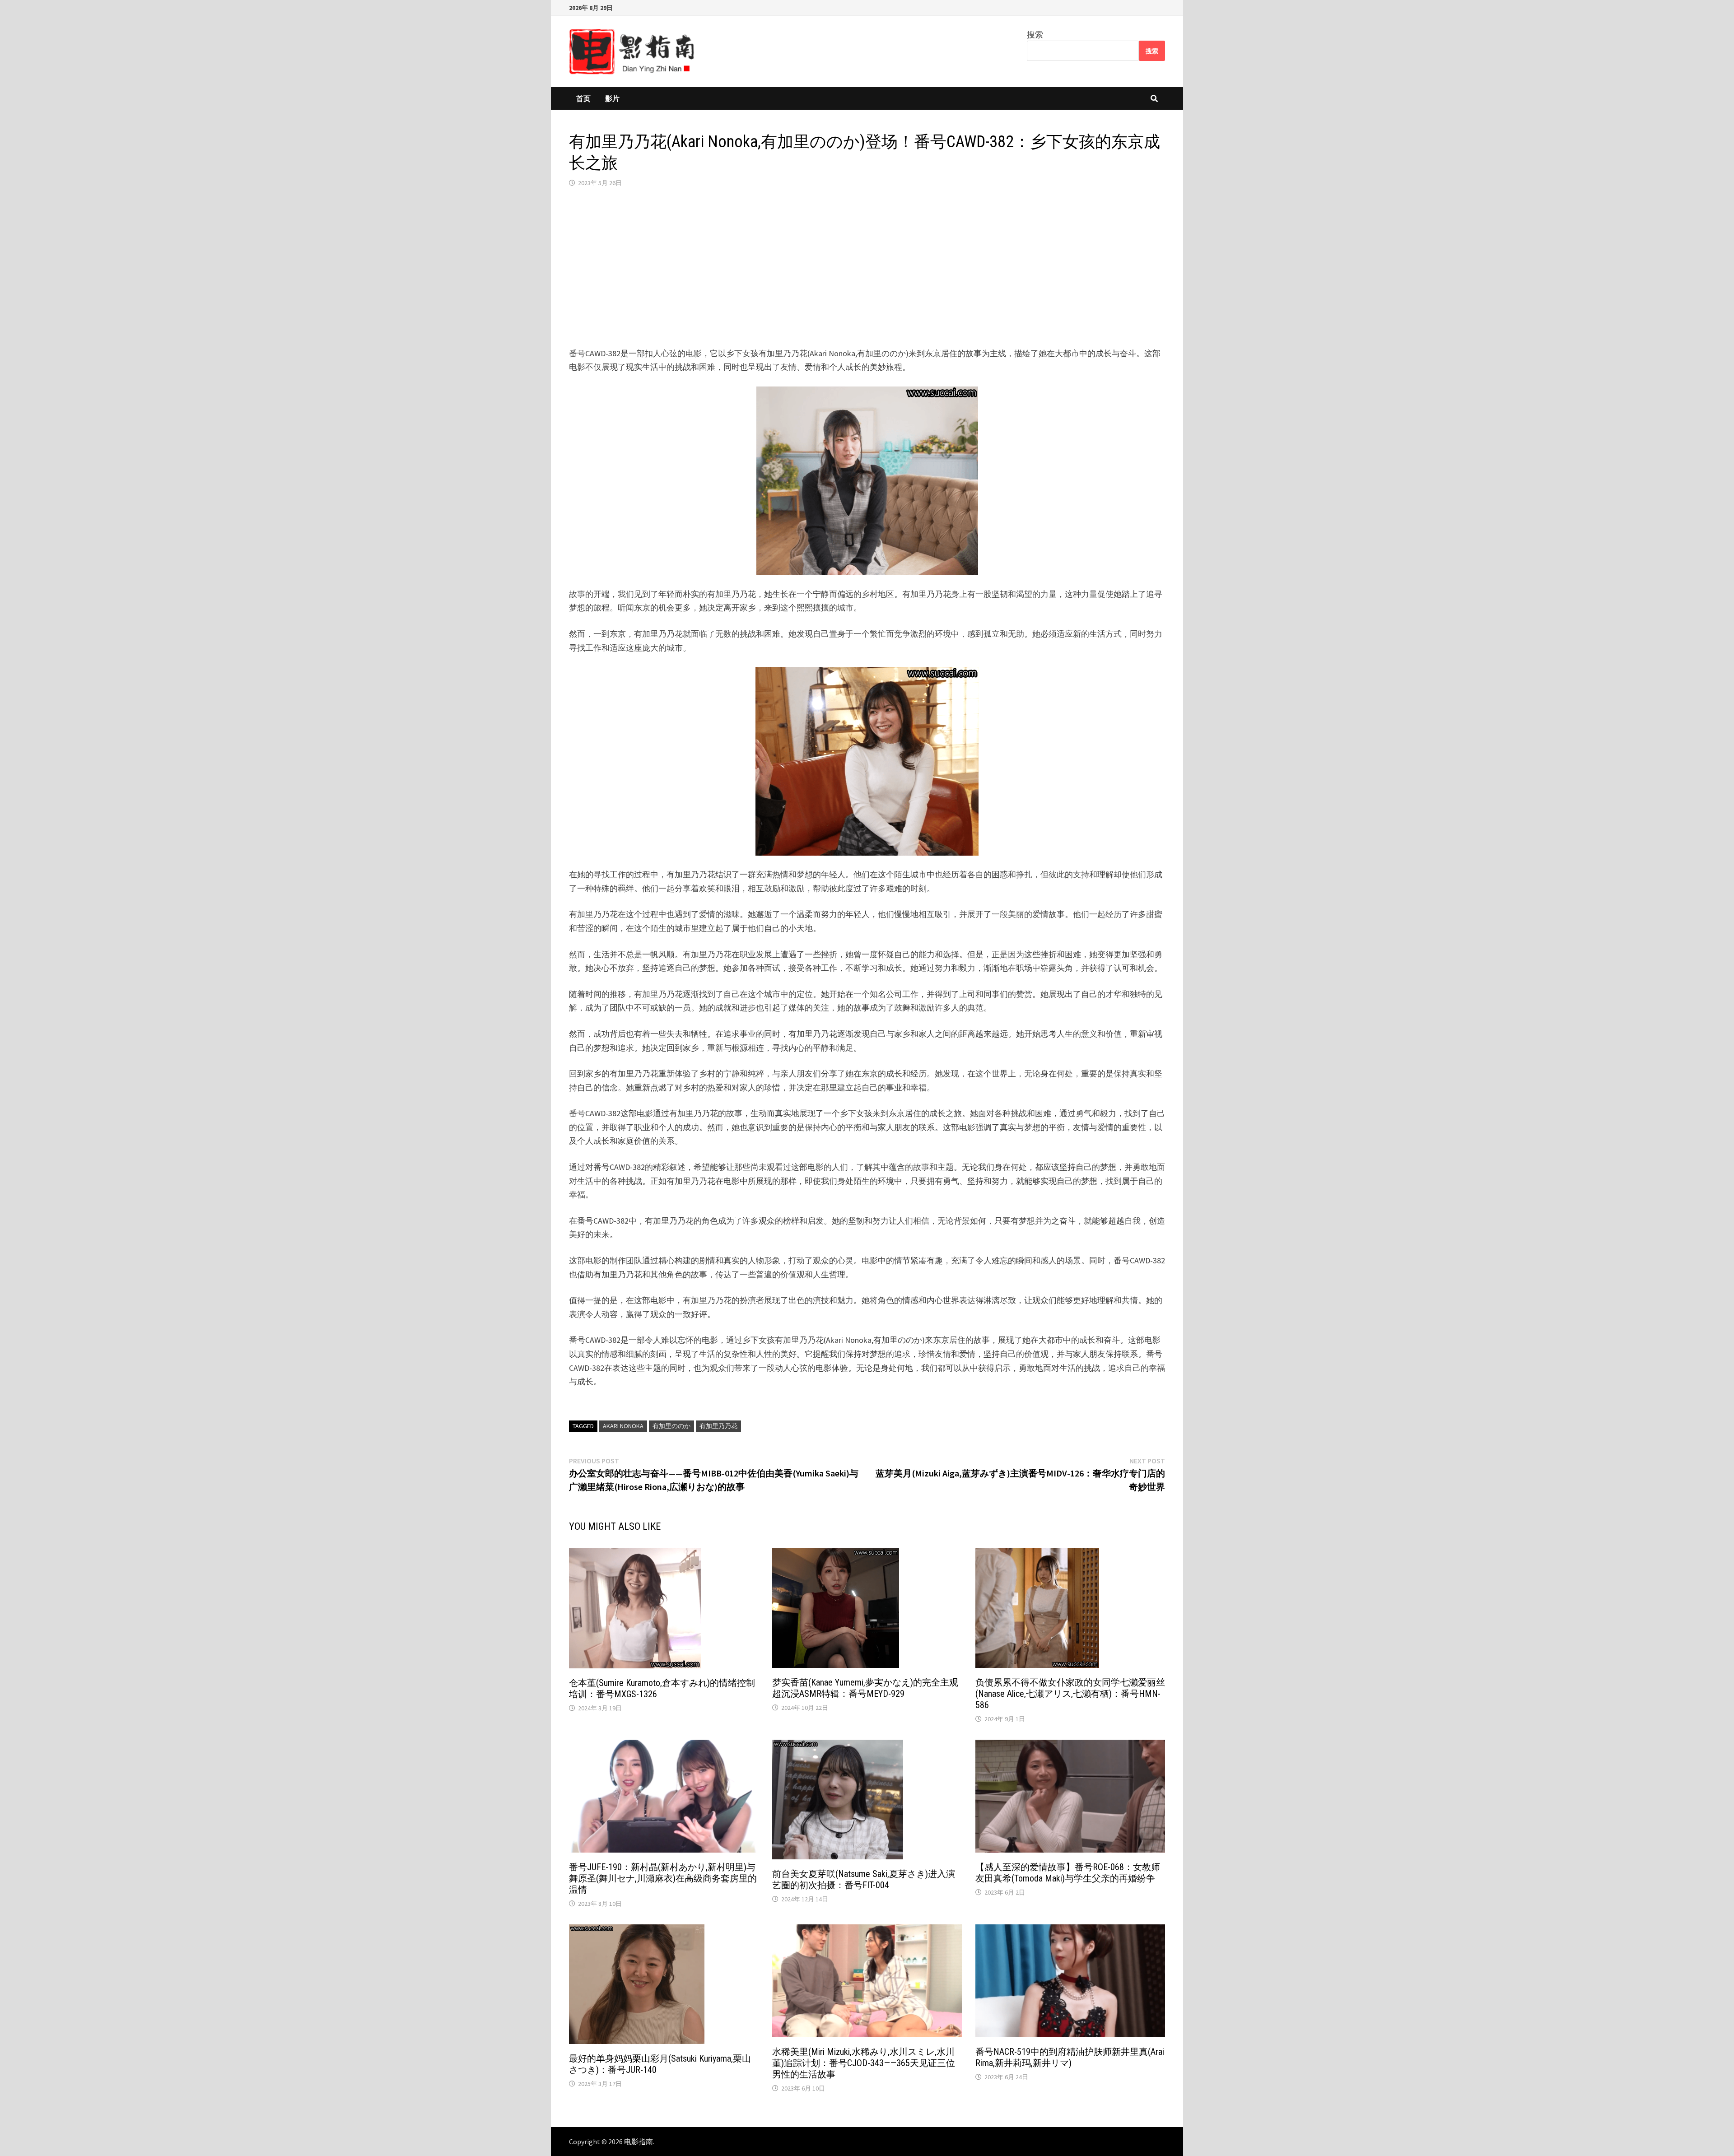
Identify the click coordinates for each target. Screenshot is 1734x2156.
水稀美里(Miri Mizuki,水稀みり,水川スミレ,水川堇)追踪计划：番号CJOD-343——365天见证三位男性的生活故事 (864, 2063)
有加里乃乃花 (718, 1426)
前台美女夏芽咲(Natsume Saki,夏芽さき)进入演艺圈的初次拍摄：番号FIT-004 (864, 1879)
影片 (612, 98)
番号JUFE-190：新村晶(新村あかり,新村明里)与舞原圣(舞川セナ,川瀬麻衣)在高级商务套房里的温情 (663, 1878)
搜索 (1035, 35)
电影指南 (639, 2142)
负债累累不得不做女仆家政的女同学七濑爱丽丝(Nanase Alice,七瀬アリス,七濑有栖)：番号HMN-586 (1070, 1694)
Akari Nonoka (623, 1426)
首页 (583, 98)
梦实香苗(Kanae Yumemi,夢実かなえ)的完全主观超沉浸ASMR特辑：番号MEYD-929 (865, 1688)
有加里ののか (671, 1426)
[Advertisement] (867, 267)
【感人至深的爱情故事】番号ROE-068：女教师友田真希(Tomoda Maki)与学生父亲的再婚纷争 (1068, 1873)
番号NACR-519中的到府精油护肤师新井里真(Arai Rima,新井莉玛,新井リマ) (1070, 2057)
